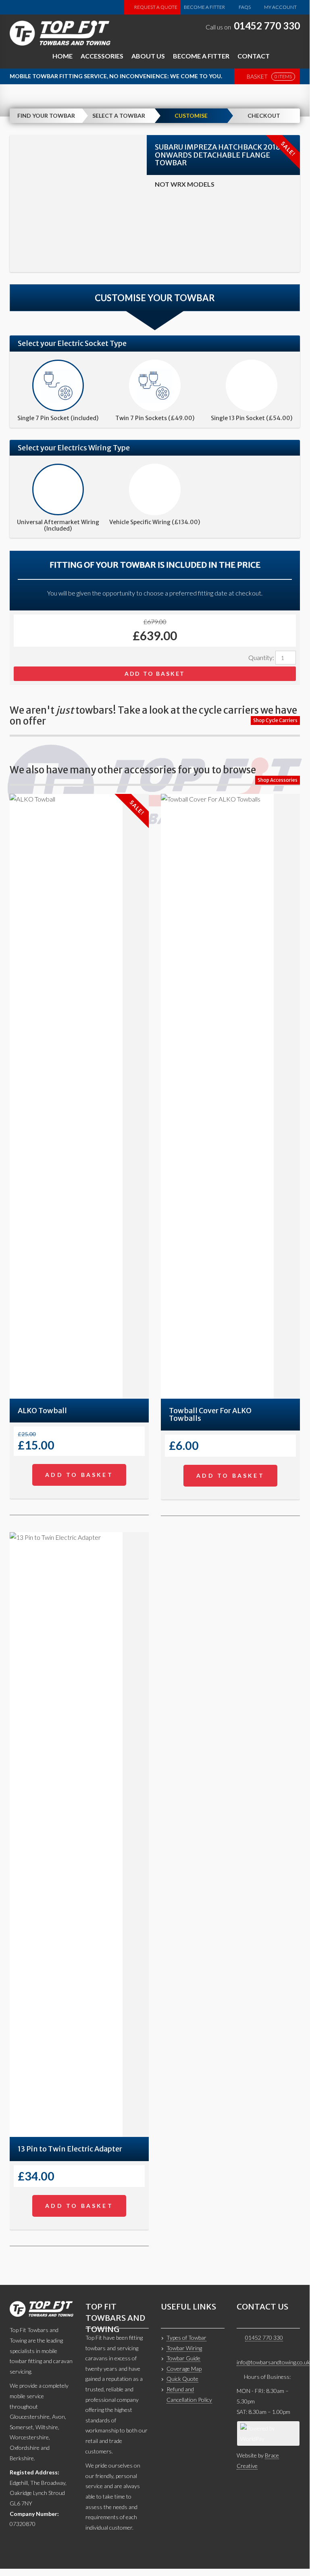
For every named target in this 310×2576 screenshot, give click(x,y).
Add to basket (155, 674)
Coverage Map (184, 2369)
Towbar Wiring (184, 2348)
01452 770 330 (267, 26)
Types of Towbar (186, 2338)
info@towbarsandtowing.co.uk (273, 2362)
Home (62, 56)
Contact (254, 56)
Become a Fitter (204, 7)
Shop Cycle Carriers (275, 720)
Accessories (102, 56)
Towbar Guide (183, 2358)
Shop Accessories (278, 780)
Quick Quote (182, 2379)
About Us (148, 56)
